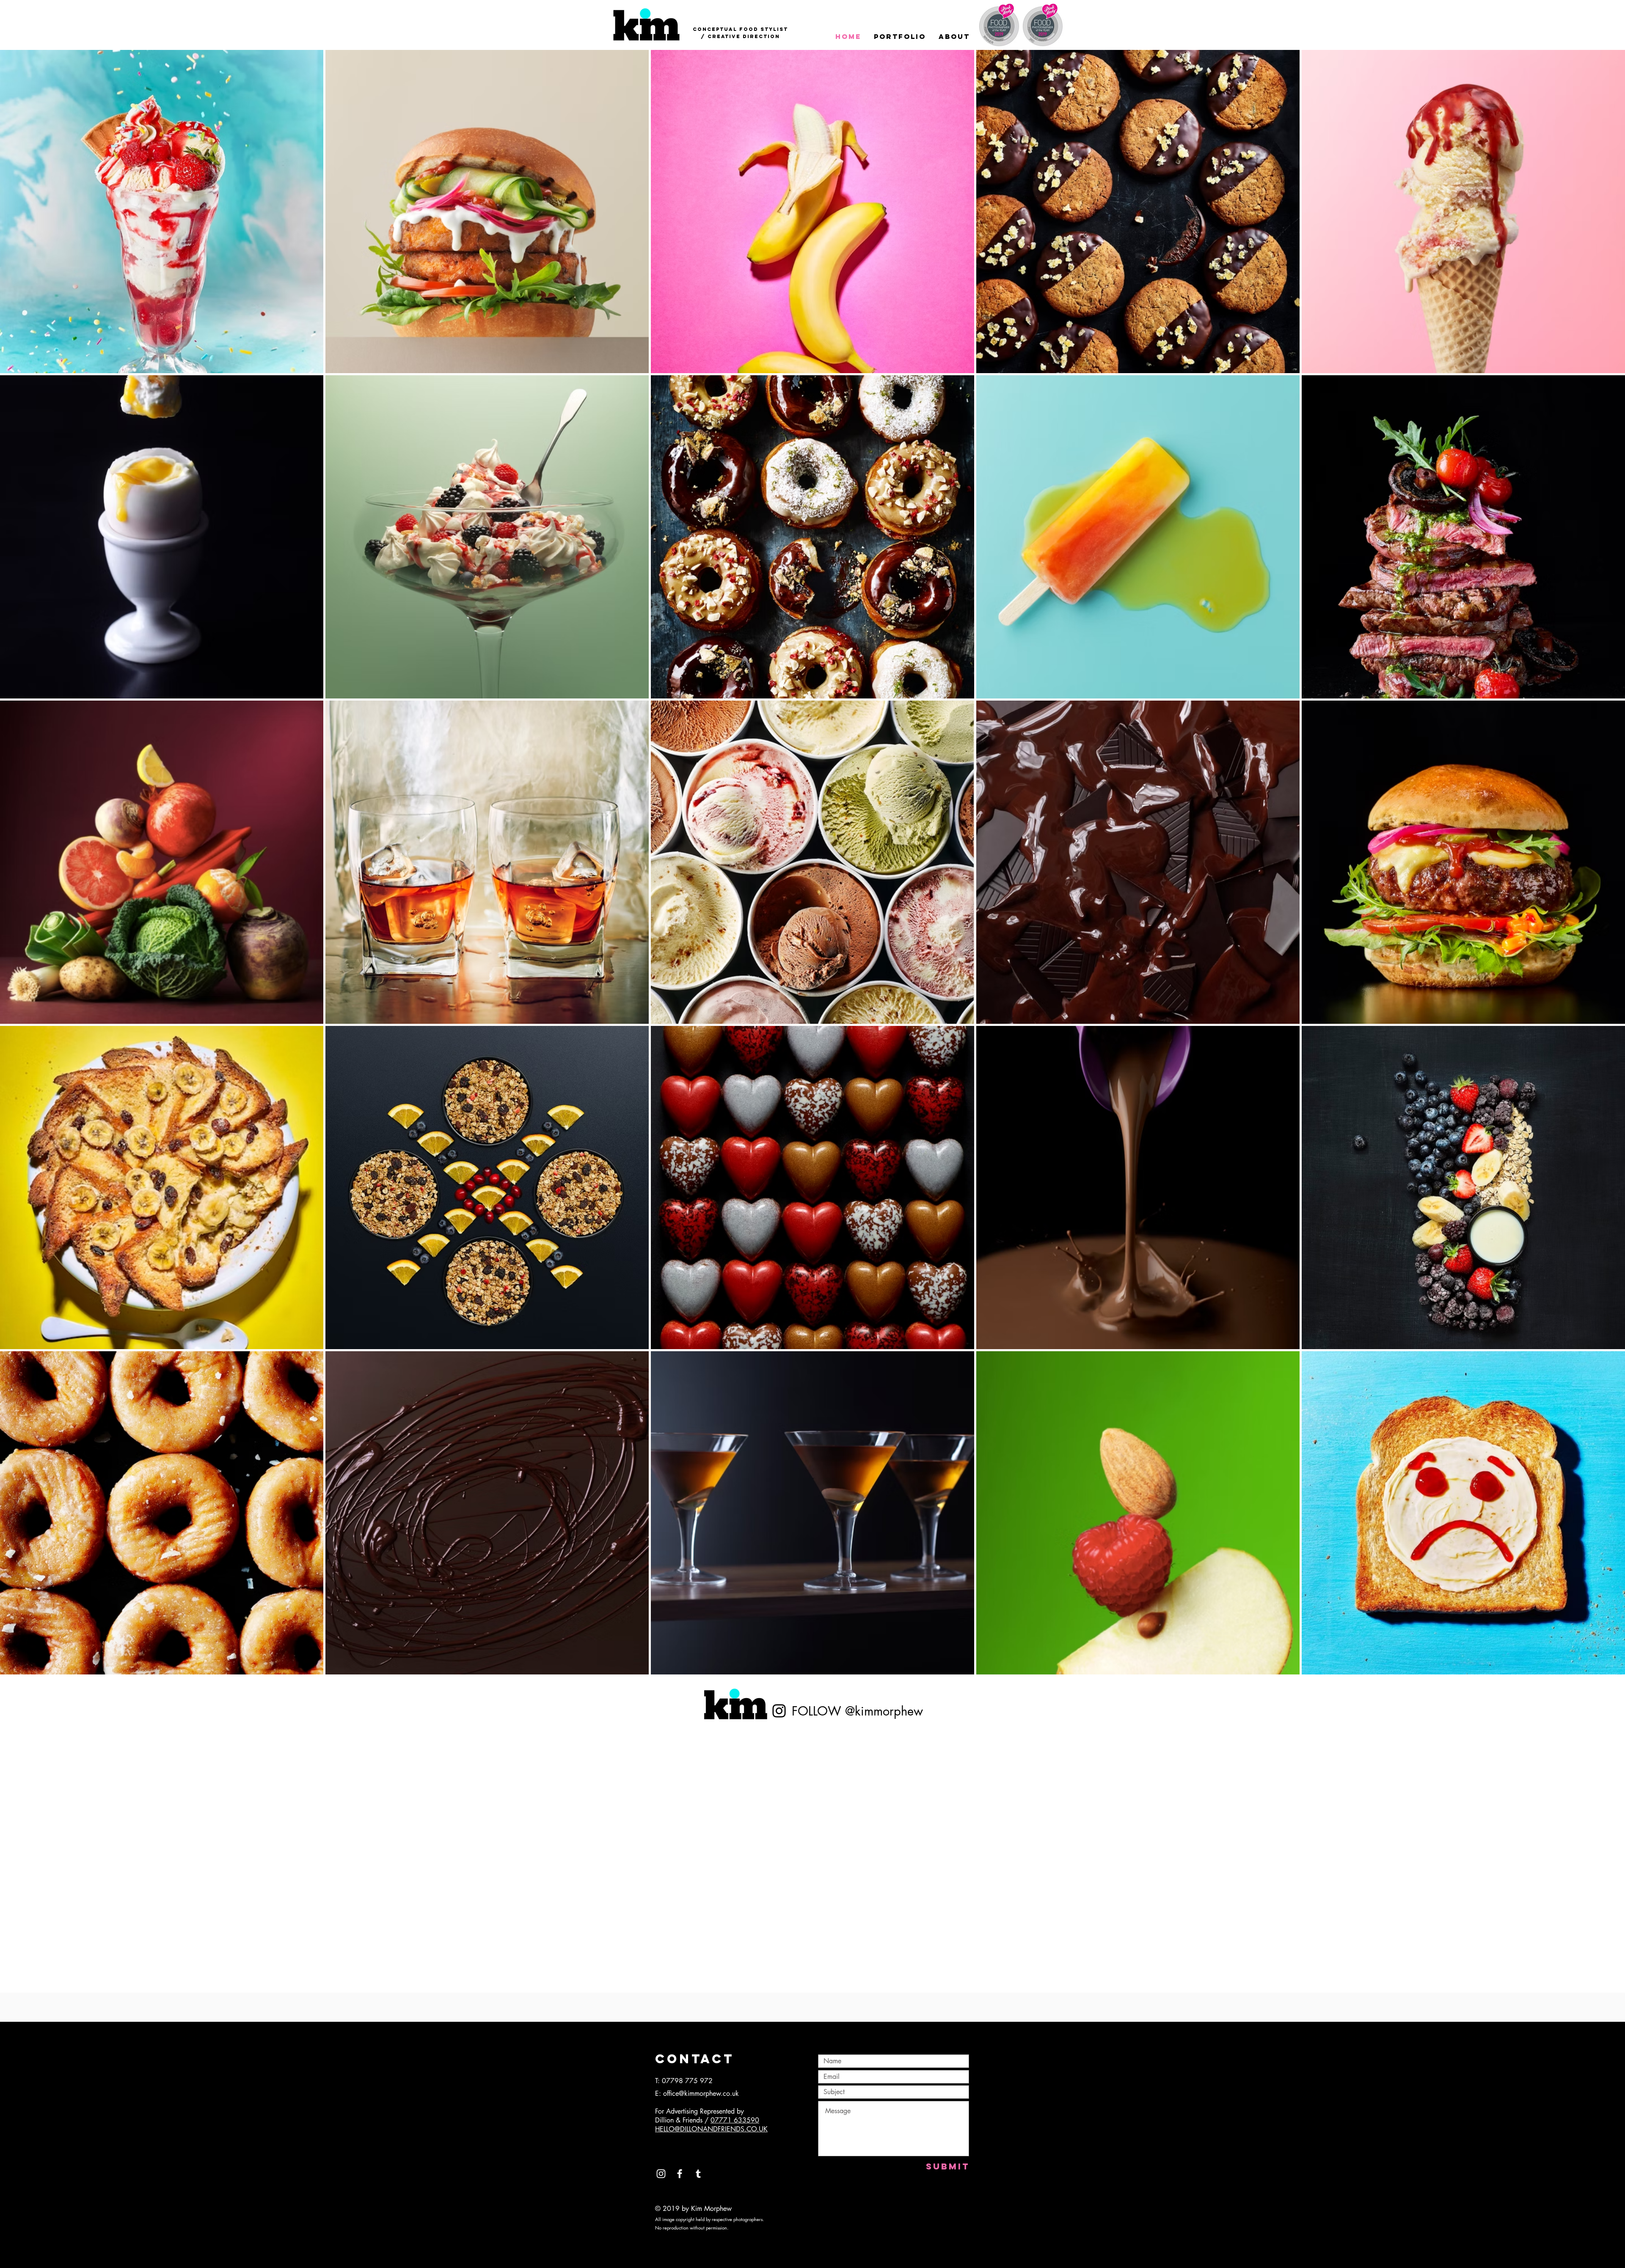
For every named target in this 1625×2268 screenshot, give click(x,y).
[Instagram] (779, 1711)
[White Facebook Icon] (680, 2174)
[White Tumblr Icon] (698, 2174)
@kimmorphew (884, 1711)
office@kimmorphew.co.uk (701, 2093)
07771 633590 (735, 2120)
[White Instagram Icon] (661, 2174)
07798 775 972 (687, 2081)
